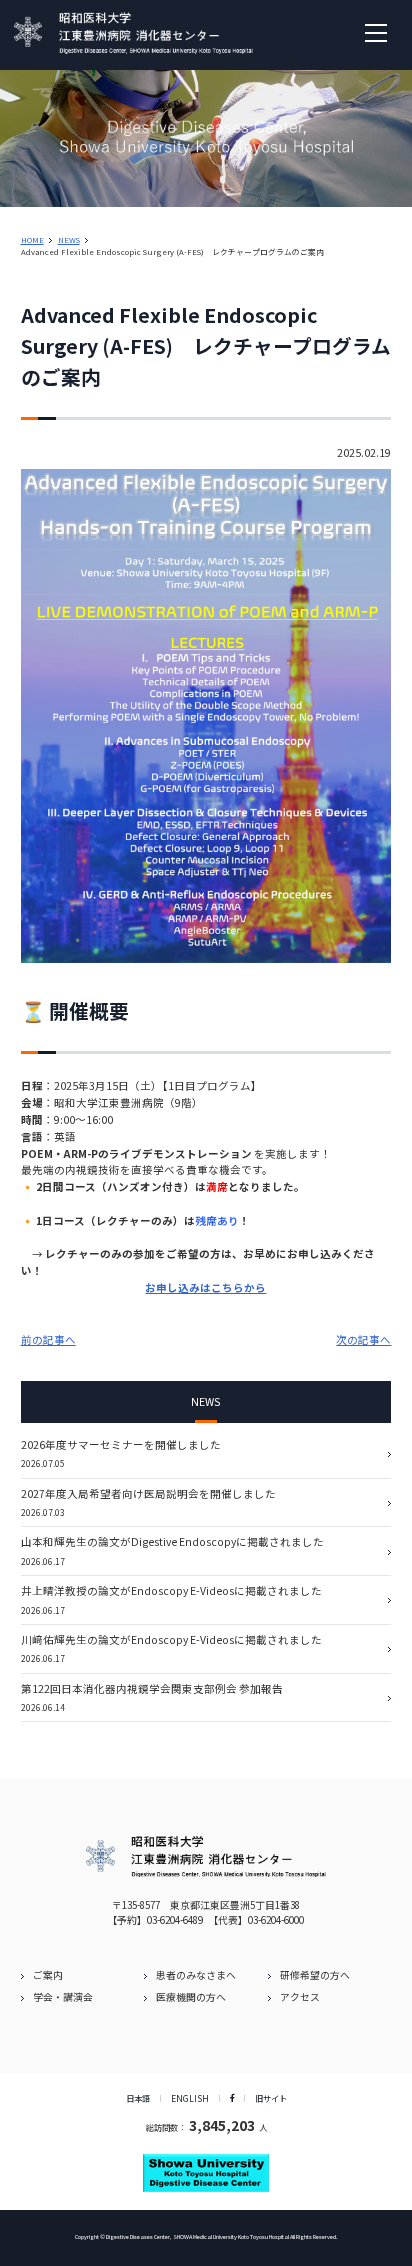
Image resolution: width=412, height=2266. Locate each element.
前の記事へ (48, 1339)
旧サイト (271, 2098)
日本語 (138, 2098)
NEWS (69, 239)
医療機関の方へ (191, 1997)
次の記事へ (363, 1339)
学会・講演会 (63, 1997)
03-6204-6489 (175, 1920)
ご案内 (48, 1975)
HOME (32, 239)
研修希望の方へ (315, 1975)
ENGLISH (190, 2098)
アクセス (300, 1997)
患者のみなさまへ (196, 1975)
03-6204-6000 (276, 1920)
